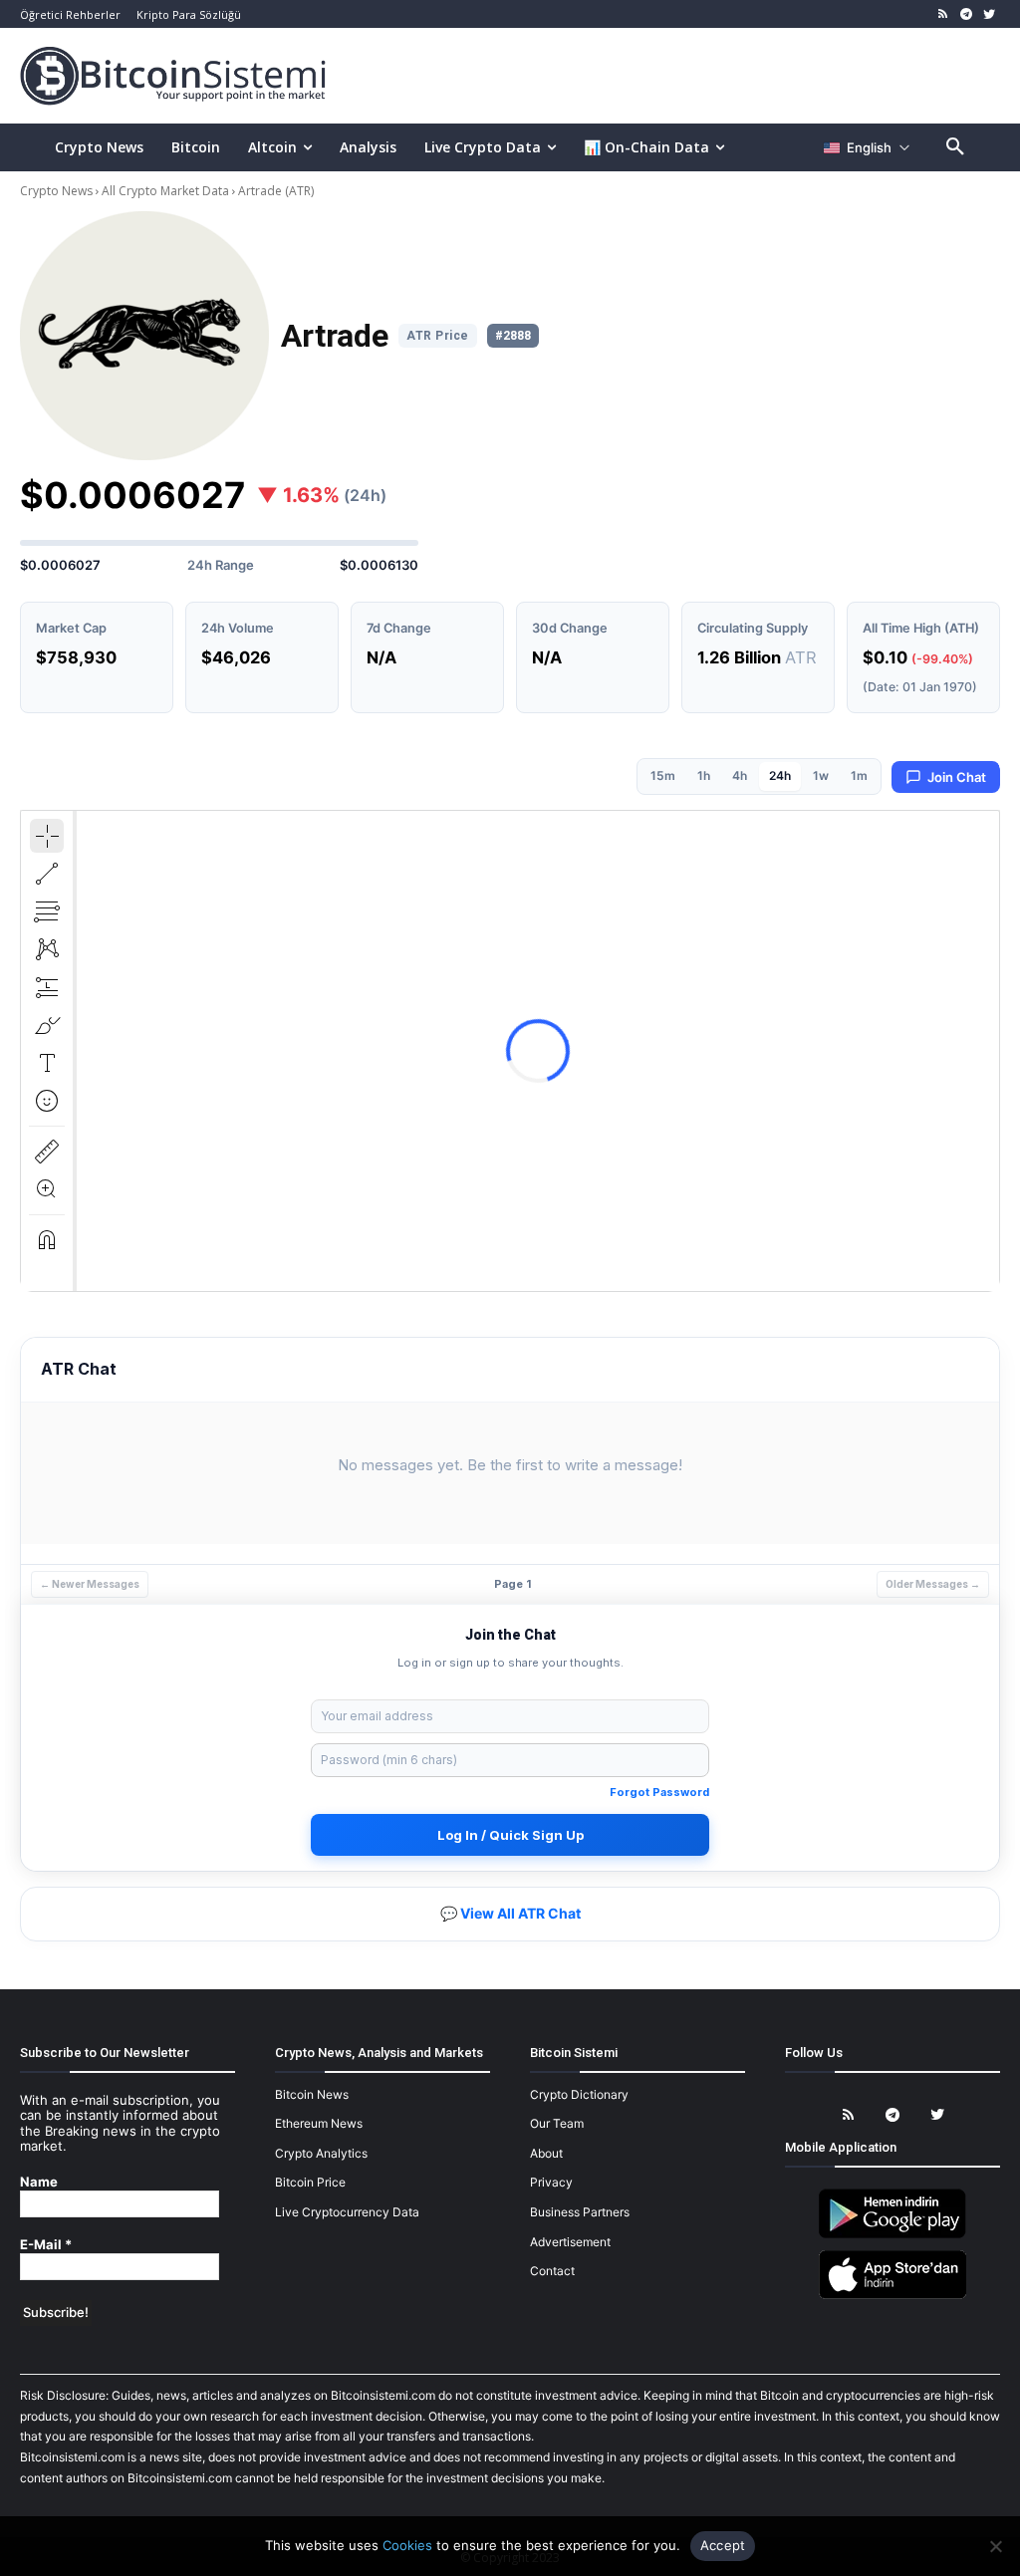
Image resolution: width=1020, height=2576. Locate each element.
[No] (995, 2546)
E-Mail (46, 2245)
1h (704, 775)
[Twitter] (989, 14)
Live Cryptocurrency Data (347, 2212)
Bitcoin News (312, 2094)
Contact (552, 2271)
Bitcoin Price (310, 2182)
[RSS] (944, 14)
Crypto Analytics (321, 2153)
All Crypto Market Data (165, 191)
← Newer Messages (90, 1584)
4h (740, 775)
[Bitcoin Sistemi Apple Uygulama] (892, 2296)
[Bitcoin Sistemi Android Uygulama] (892, 2235)
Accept (723, 2545)
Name (39, 2182)
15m (663, 775)
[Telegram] (966, 14)
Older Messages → (933, 1584)
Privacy (551, 2182)
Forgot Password (659, 1792)
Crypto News (58, 191)
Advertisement (570, 2242)
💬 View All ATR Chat (510, 1913)
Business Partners (580, 2212)
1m (859, 775)
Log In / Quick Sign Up (510, 1835)
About (546, 2153)
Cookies (407, 2545)
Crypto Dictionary (579, 2094)
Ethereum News (319, 2123)
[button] (955, 147)
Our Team (557, 2123)
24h (780, 775)
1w (821, 775)
